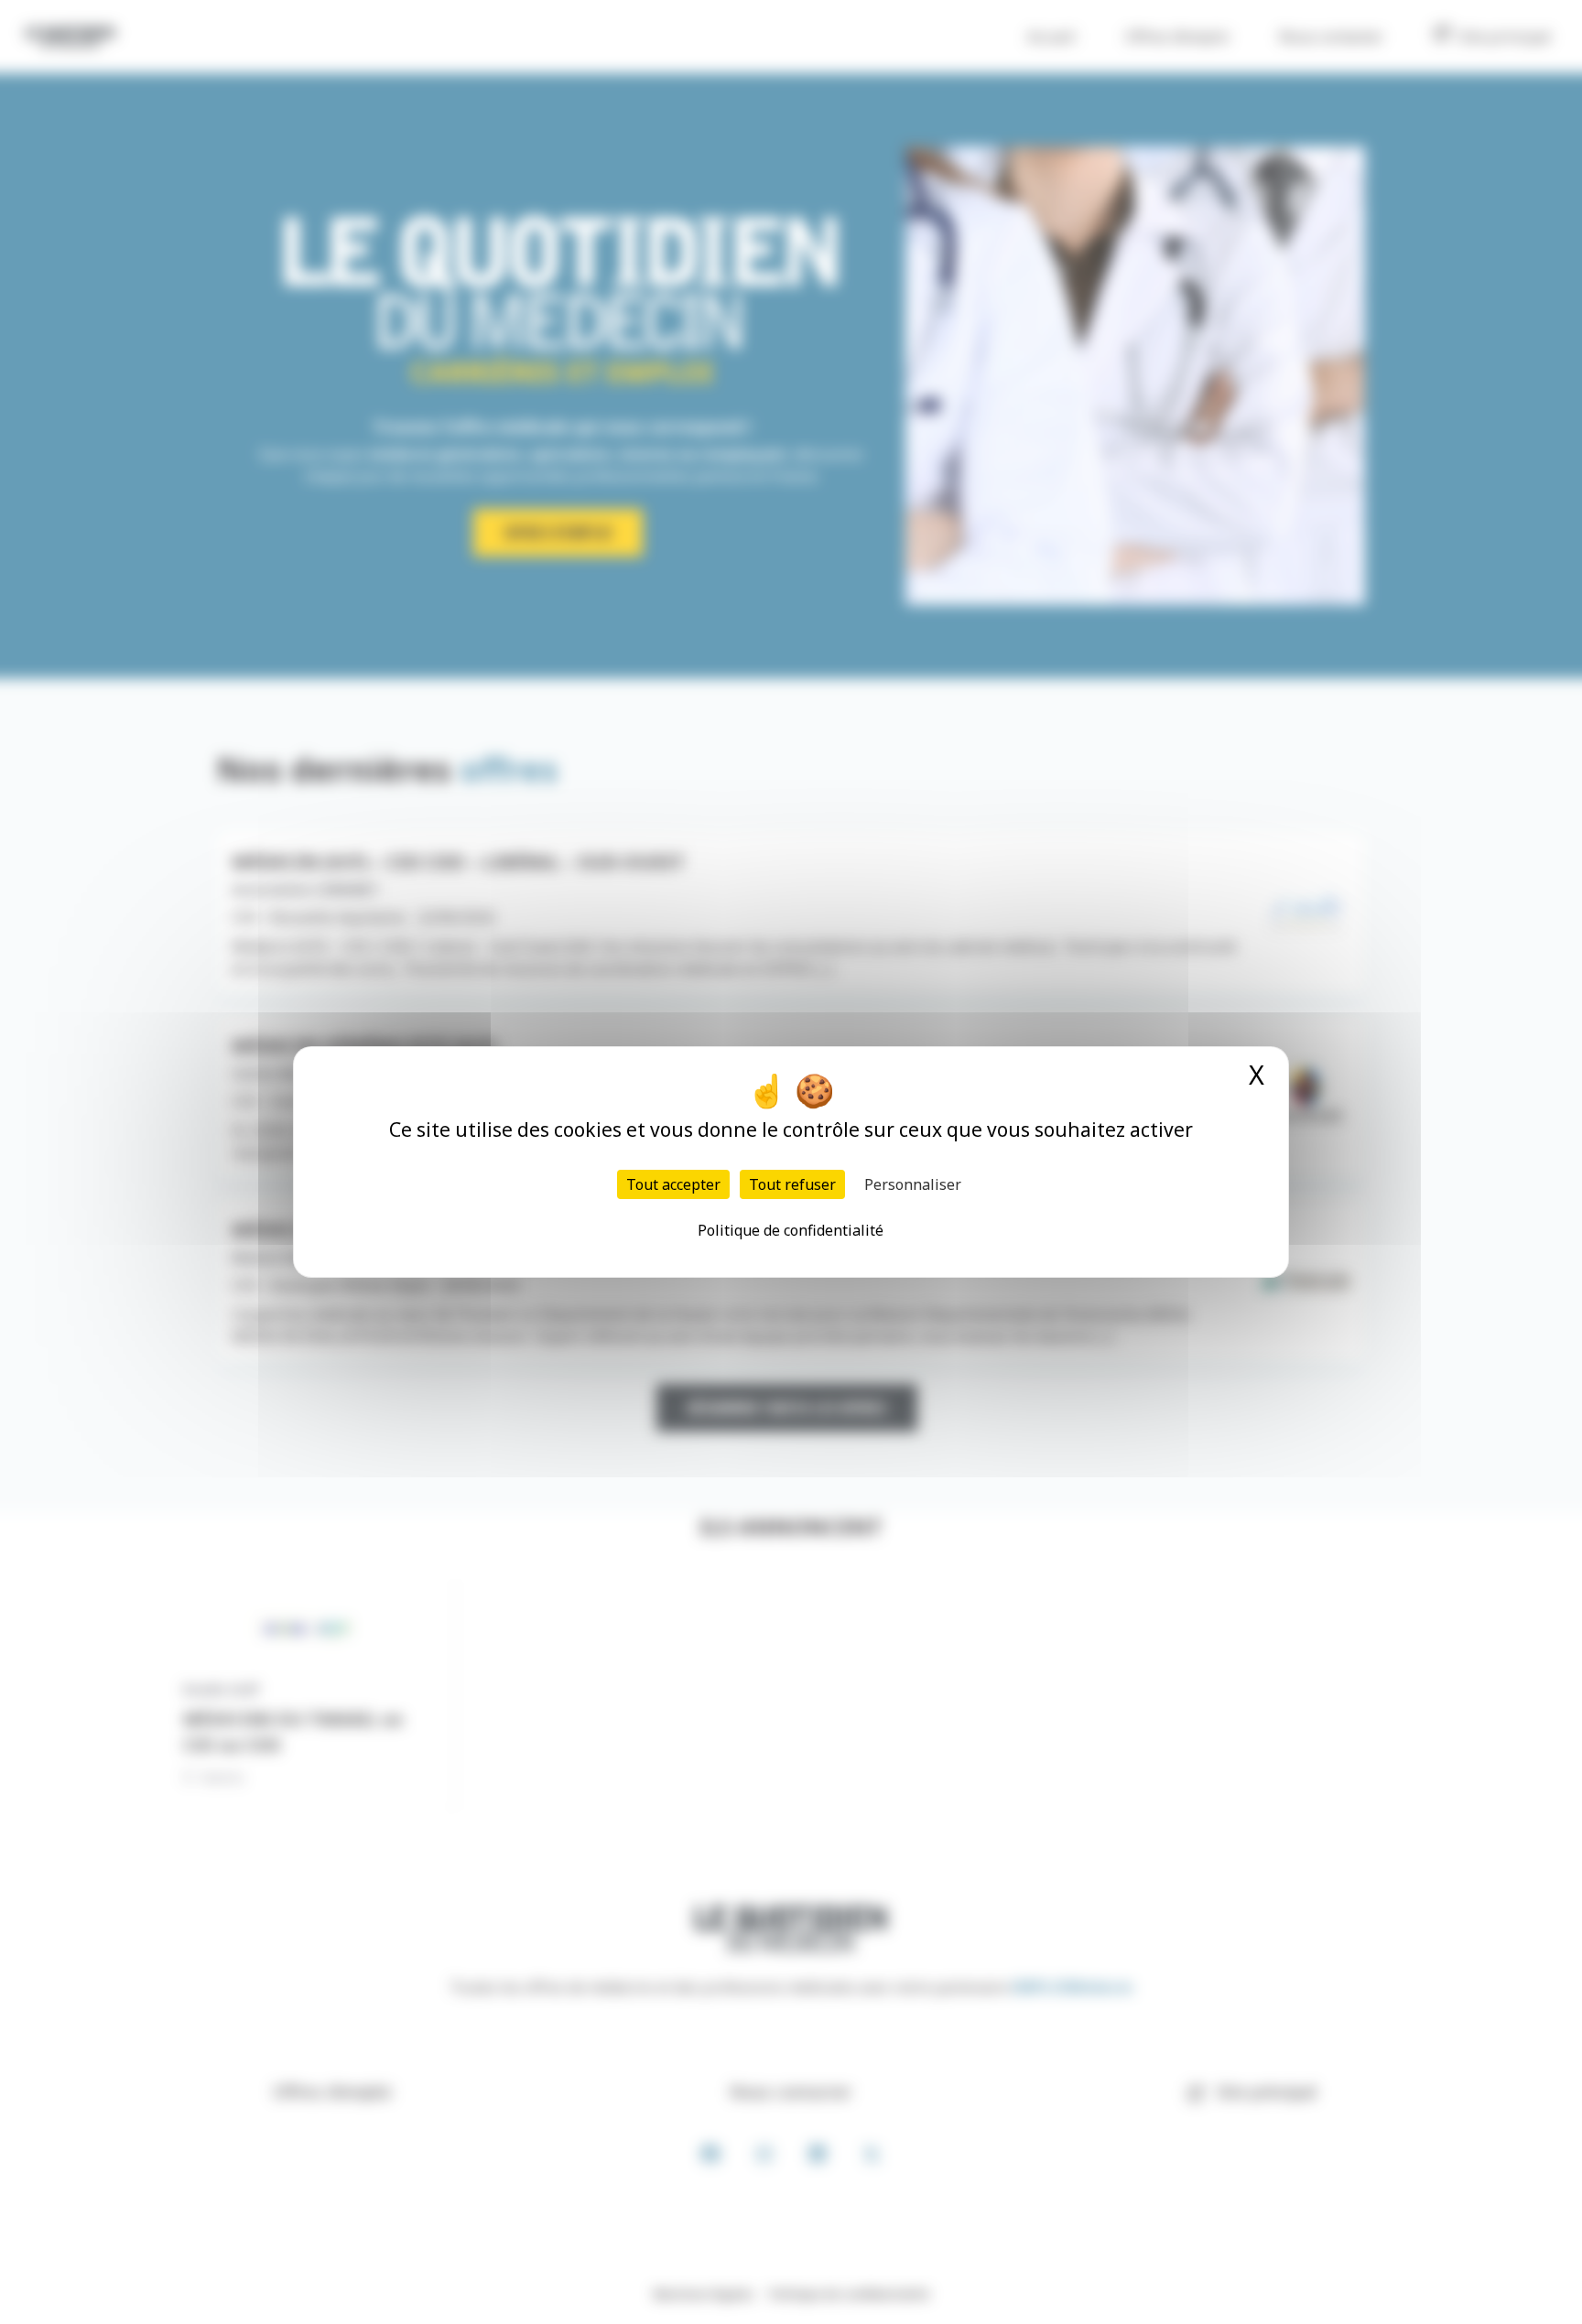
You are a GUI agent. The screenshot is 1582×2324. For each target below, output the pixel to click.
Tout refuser (792, 1184)
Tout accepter (673, 1184)
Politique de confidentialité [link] (791, 1230)
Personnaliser (913, 1184)
